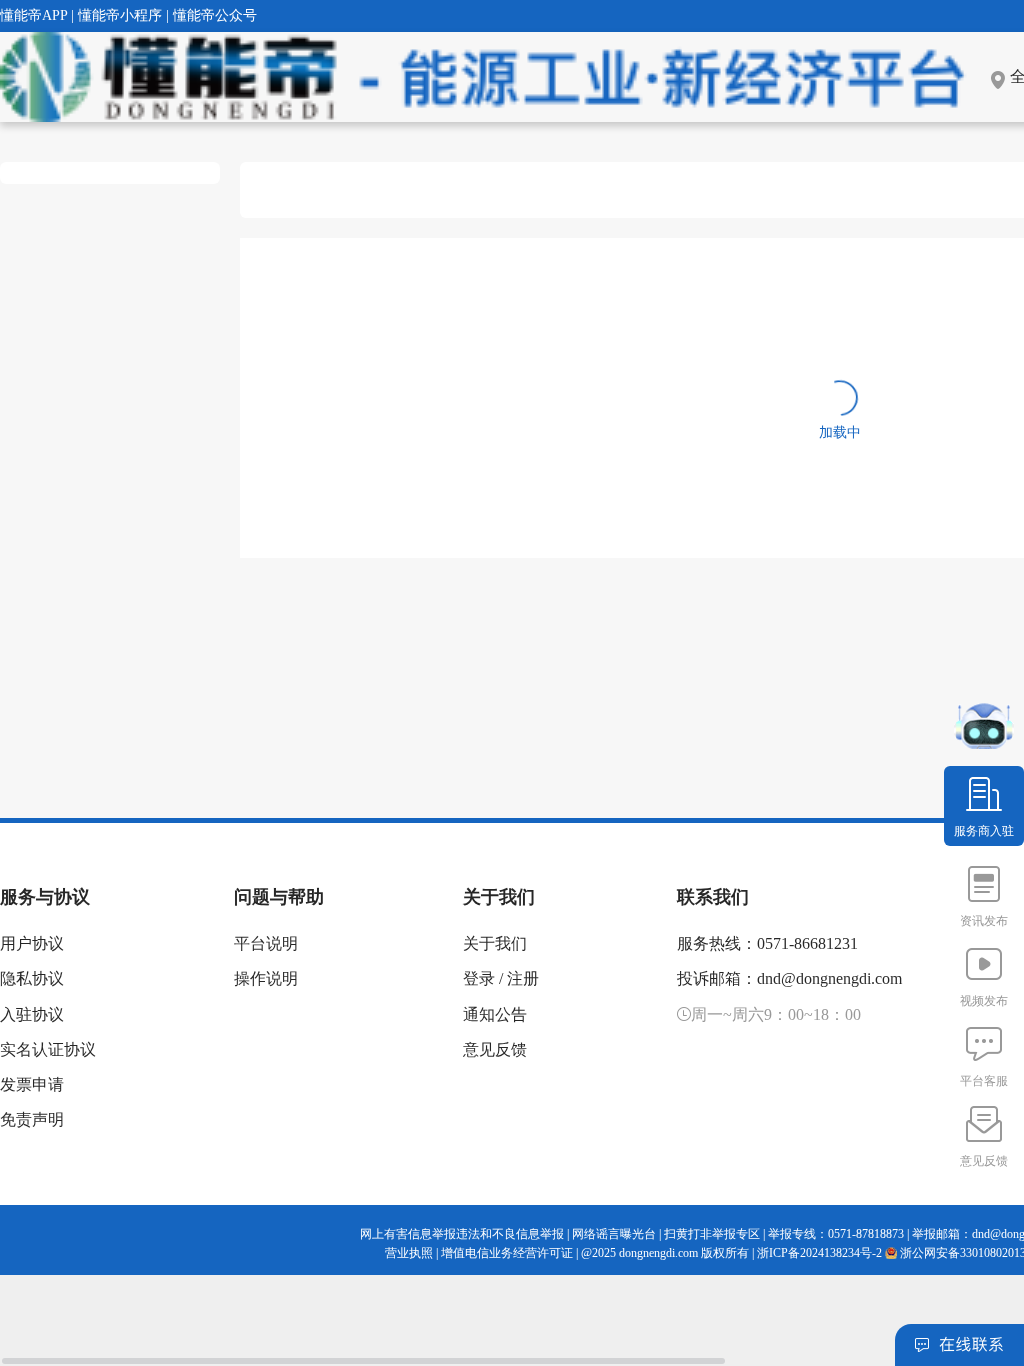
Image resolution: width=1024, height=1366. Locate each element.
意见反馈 (495, 1049)
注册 (523, 978)
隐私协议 (32, 978)
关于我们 (495, 943)
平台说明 (266, 943)
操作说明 (266, 978)
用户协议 (32, 943)
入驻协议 (32, 1014)
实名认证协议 (48, 1049)
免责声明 (32, 1119)
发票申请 (32, 1084)
